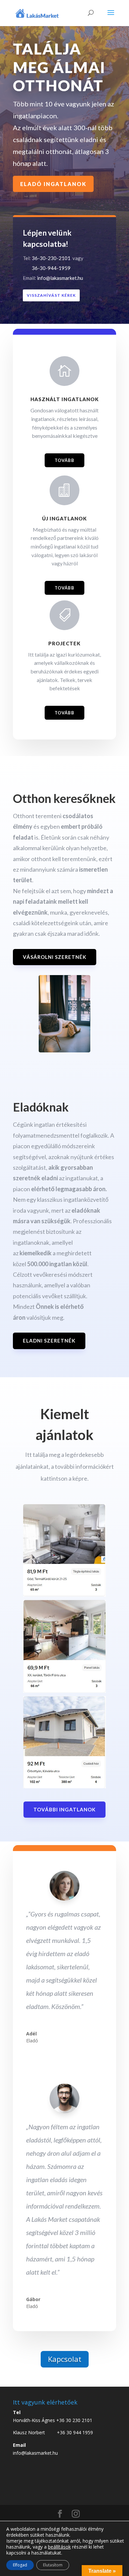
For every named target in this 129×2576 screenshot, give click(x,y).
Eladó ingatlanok (53, 184)
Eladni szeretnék (49, 1341)
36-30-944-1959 (47, 268)
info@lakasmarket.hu (60, 278)
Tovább (64, 460)
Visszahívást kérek (51, 295)
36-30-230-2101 (51, 258)
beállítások (59, 2547)
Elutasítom (53, 2565)
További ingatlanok (64, 1809)
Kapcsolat (65, 2359)
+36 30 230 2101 (74, 2420)
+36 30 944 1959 (75, 2432)
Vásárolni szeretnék (55, 957)
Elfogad (20, 2565)
